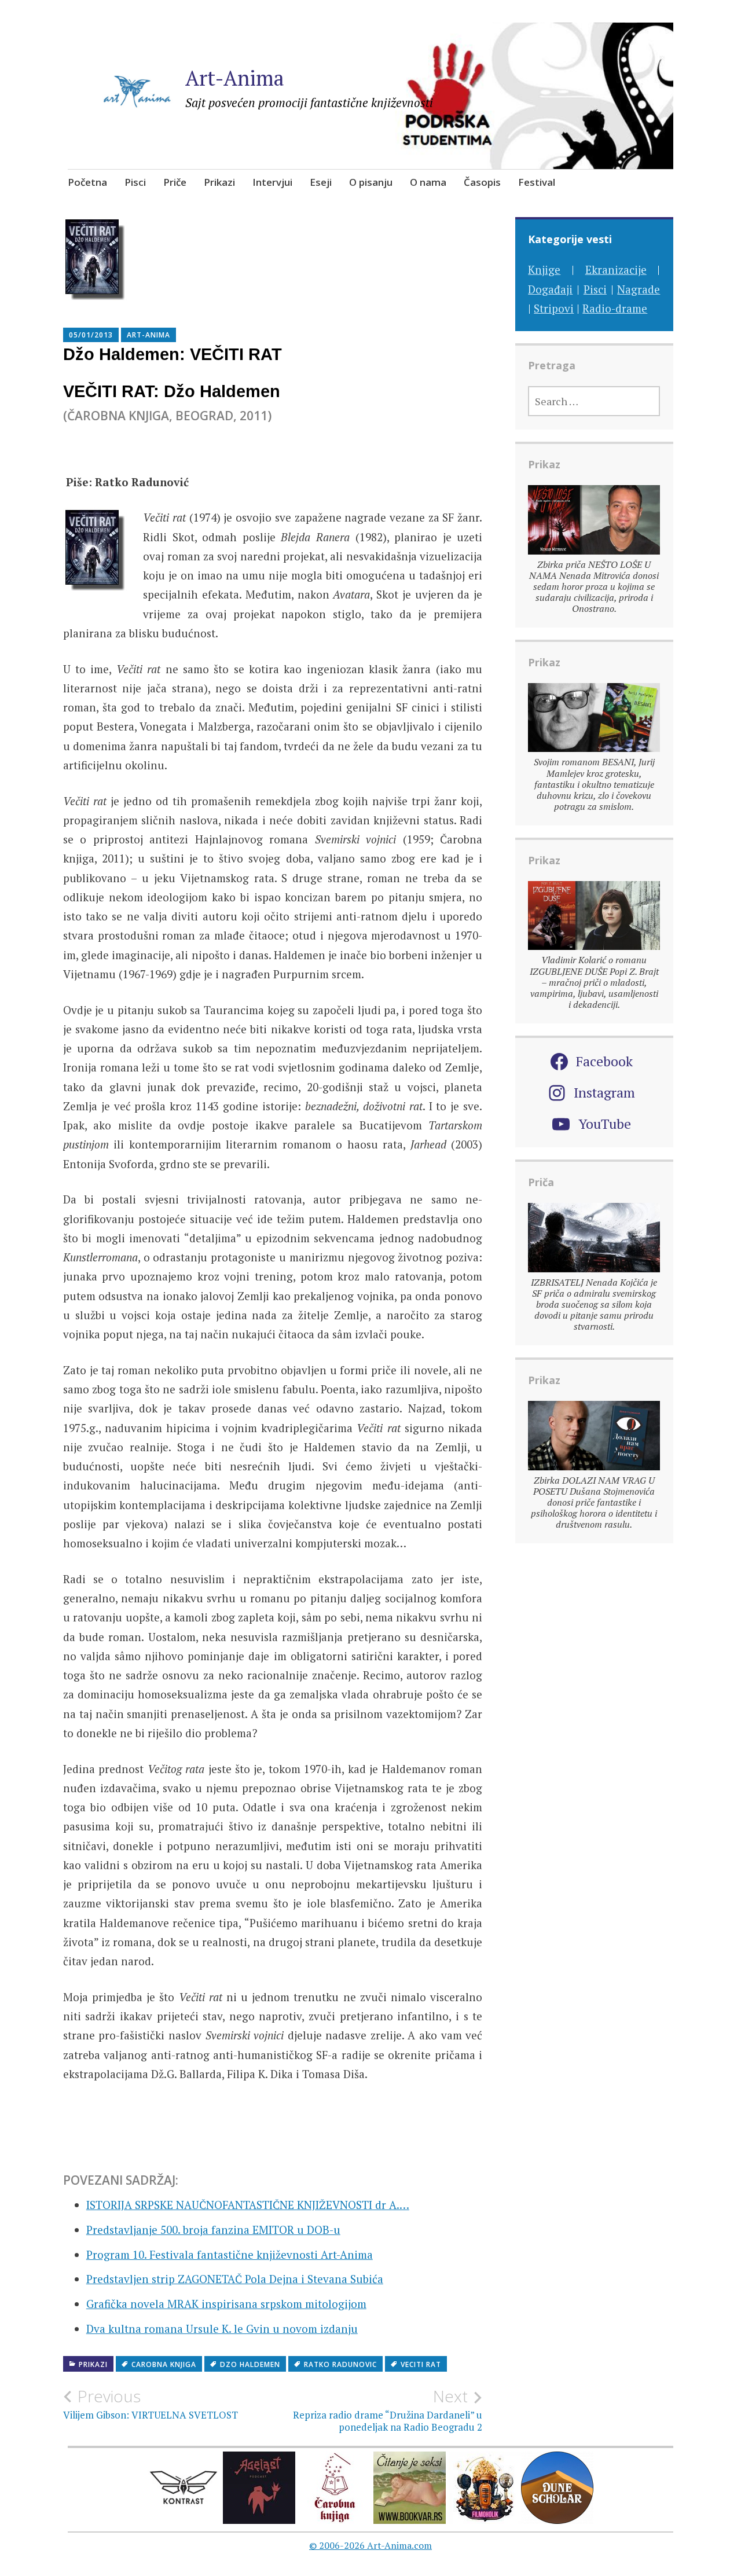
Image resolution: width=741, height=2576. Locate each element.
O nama (428, 182)
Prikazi (219, 182)
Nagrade (639, 289)
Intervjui (272, 182)
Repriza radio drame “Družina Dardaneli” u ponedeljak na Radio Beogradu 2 (388, 2410)
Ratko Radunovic (340, 2364)
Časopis (482, 182)
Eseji (321, 182)
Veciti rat (421, 2364)
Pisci (135, 182)
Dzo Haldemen (250, 2364)
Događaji (550, 289)
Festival (537, 182)
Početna (87, 182)
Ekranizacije (616, 269)
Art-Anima (235, 78)
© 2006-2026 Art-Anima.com (370, 2545)
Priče (175, 182)
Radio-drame (615, 308)
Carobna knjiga (164, 2364)
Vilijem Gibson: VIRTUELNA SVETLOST (151, 2404)
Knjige (544, 269)
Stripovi (554, 308)
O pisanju (371, 182)
